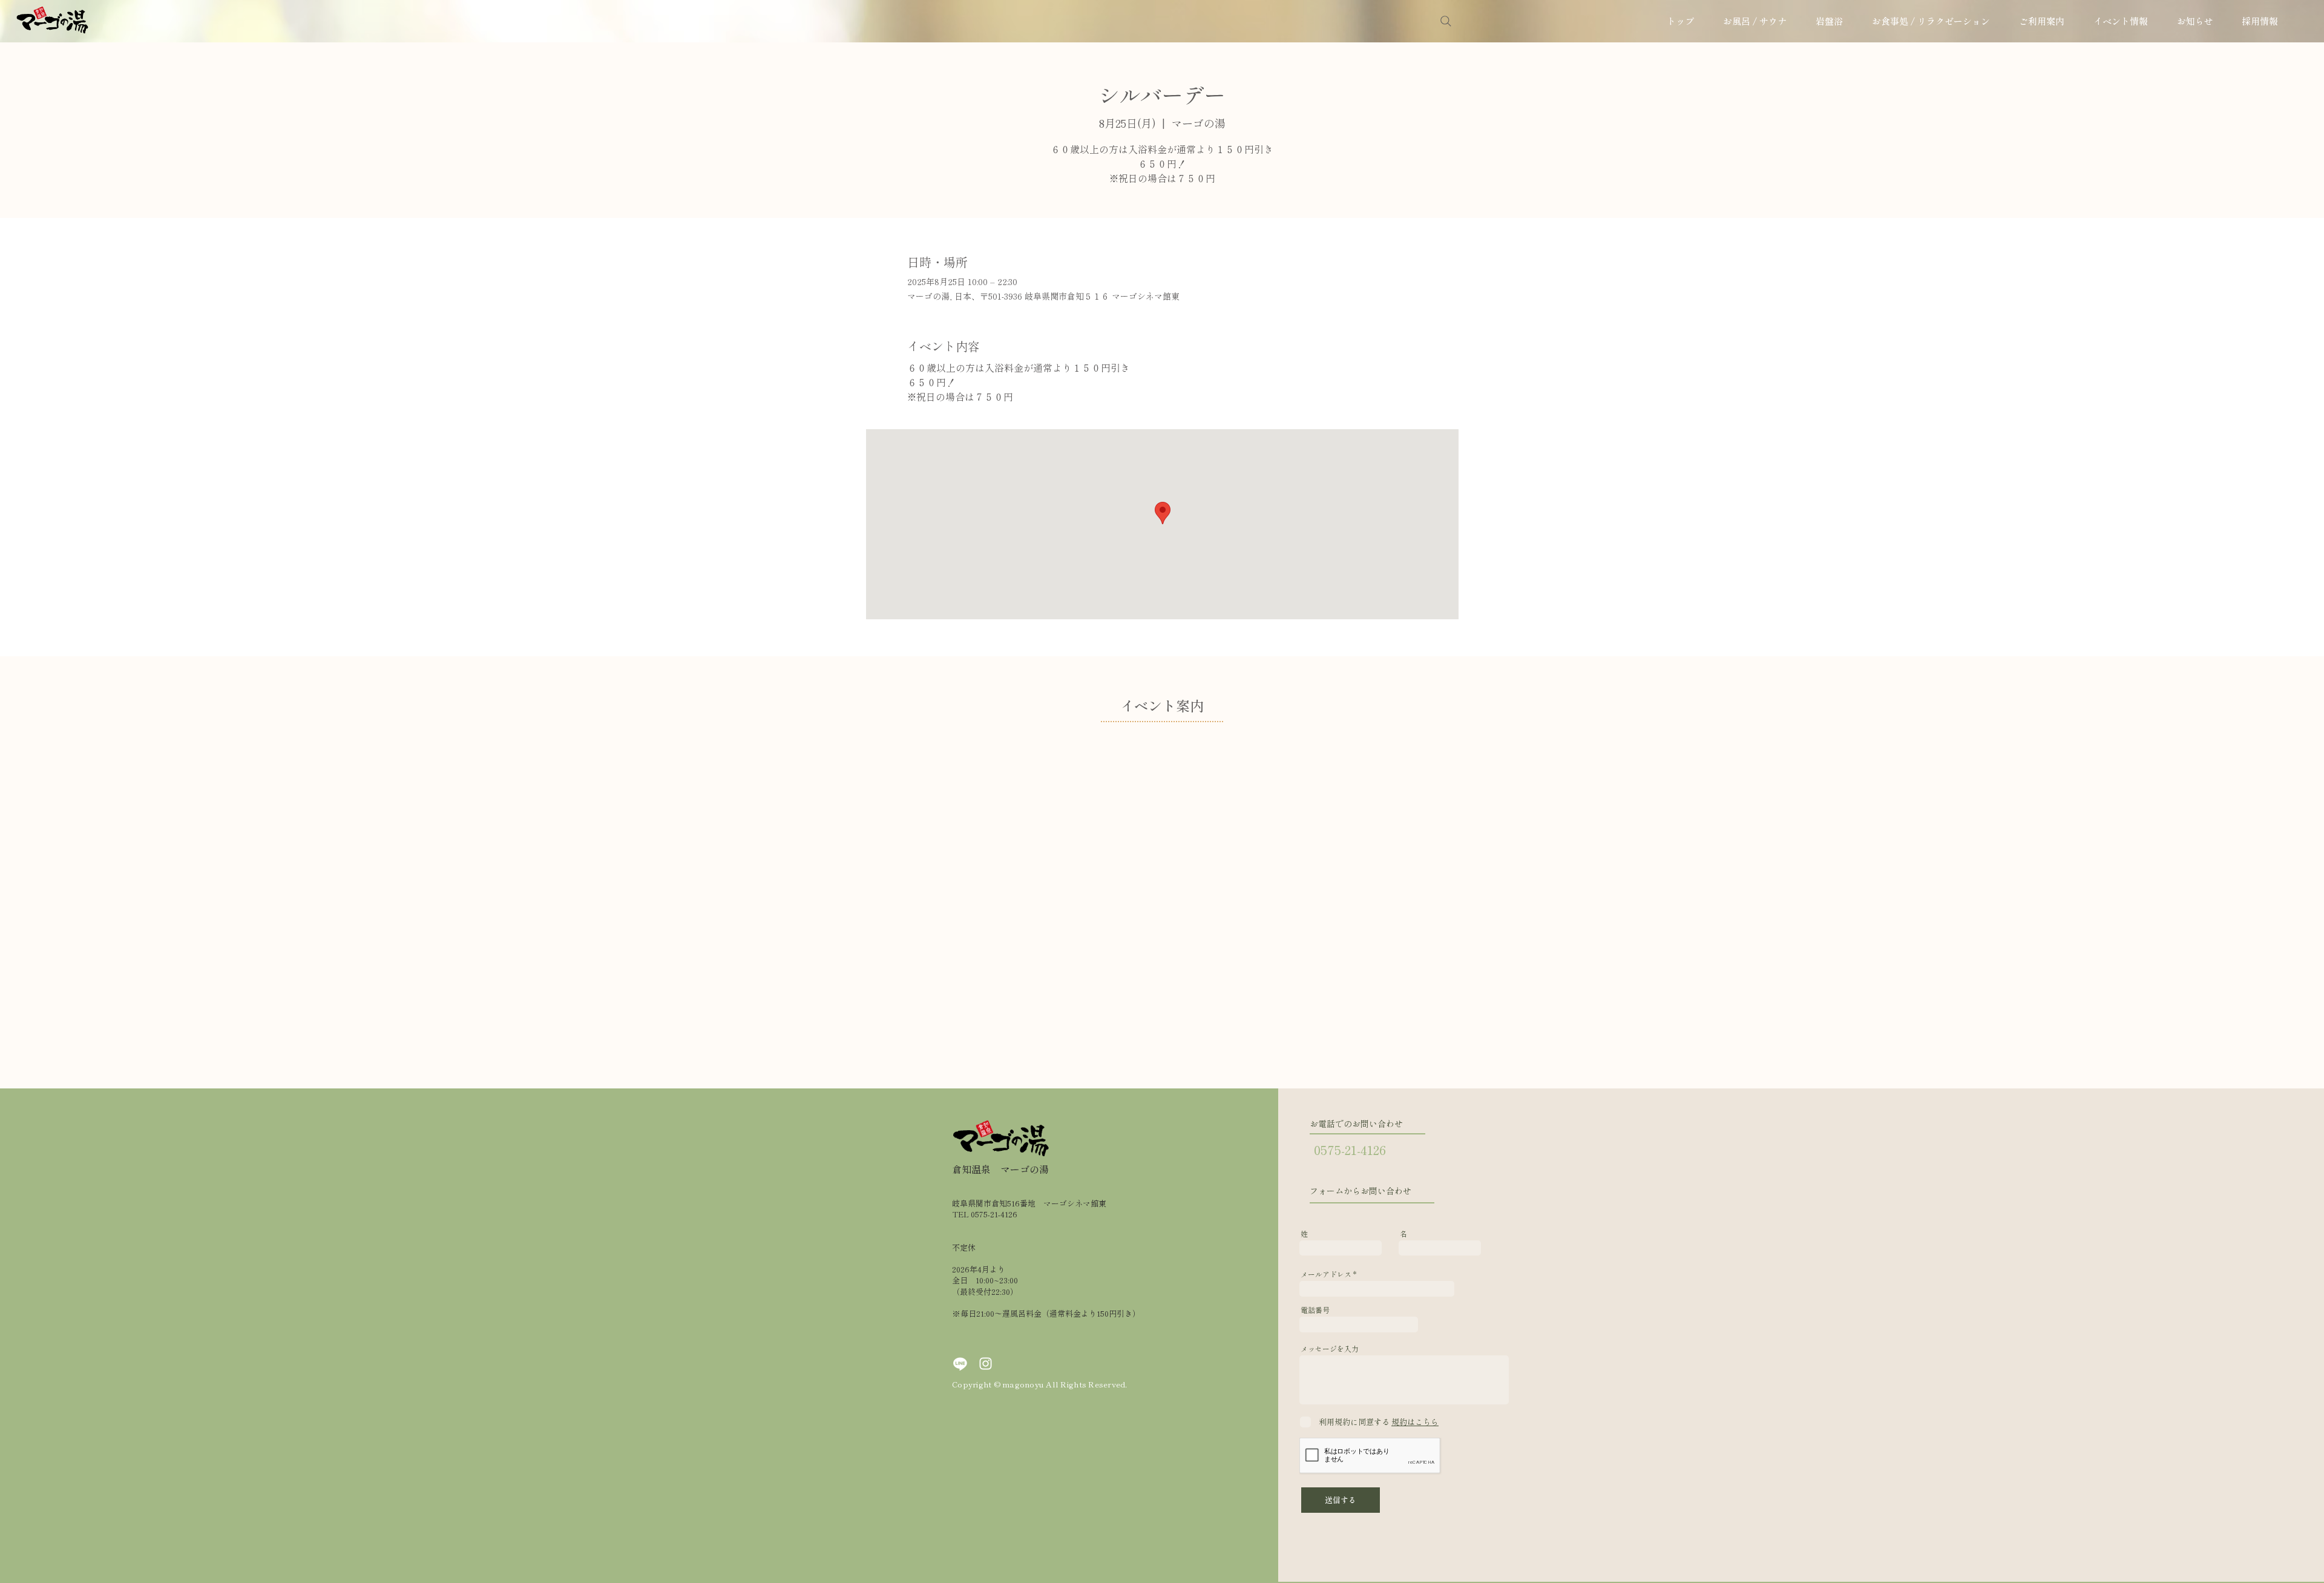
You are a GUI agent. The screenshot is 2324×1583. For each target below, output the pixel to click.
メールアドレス (1326, 1274)
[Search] (1446, 21)
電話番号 (1315, 1310)
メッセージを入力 (1330, 1349)
